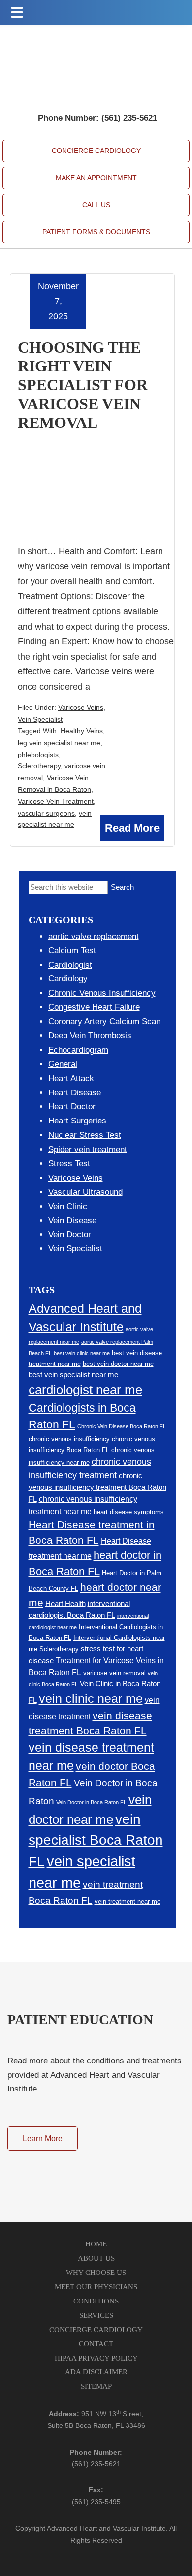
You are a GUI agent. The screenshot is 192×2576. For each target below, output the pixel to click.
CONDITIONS (96, 2301)
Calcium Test (72, 951)
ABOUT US (96, 2258)
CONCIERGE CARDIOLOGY (96, 151)
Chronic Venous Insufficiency (102, 993)
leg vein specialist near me (59, 743)
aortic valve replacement (94, 936)
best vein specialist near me (73, 1375)
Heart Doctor (72, 1106)
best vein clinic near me (82, 1353)
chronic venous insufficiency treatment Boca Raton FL (97, 1488)
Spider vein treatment (88, 1149)
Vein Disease (72, 1221)
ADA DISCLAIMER (96, 2372)
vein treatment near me (128, 1901)
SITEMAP (96, 2386)
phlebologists (38, 755)
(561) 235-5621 (96, 2464)
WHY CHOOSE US (96, 2273)
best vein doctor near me (118, 1364)
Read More (132, 828)
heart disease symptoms (129, 1512)
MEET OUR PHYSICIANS (96, 2287)
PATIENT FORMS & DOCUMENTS (96, 232)
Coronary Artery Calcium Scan (104, 1021)
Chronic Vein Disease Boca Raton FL (122, 1426)
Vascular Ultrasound (85, 1192)
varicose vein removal (114, 1673)
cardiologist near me (85, 1390)
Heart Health (65, 1604)
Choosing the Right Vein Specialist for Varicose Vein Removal (83, 385)
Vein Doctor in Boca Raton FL (91, 1802)
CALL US (96, 205)
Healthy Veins (82, 731)
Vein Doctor (70, 1234)
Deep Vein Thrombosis (90, 1036)
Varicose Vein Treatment (56, 801)
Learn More (43, 2138)
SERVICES (96, 2315)
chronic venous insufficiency (69, 1439)
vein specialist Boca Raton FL (96, 1840)
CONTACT (96, 2344)
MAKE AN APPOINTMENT (96, 178)
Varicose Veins (81, 707)
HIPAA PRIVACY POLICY (96, 2358)
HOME (96, 2244)
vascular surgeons (46, 813)
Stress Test (69, 1164)
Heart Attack (71, 1078)
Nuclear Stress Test (85, 1135)
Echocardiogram (78, 1050)
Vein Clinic (68, 1206)
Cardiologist (70, 965)
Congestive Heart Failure (94, 1007)
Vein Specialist (40, 719)
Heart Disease (75, 1093)
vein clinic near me (91, 1699)
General (63, 1064)
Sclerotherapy (39, 766)
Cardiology (68, 979)
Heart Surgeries (77, 1121)
